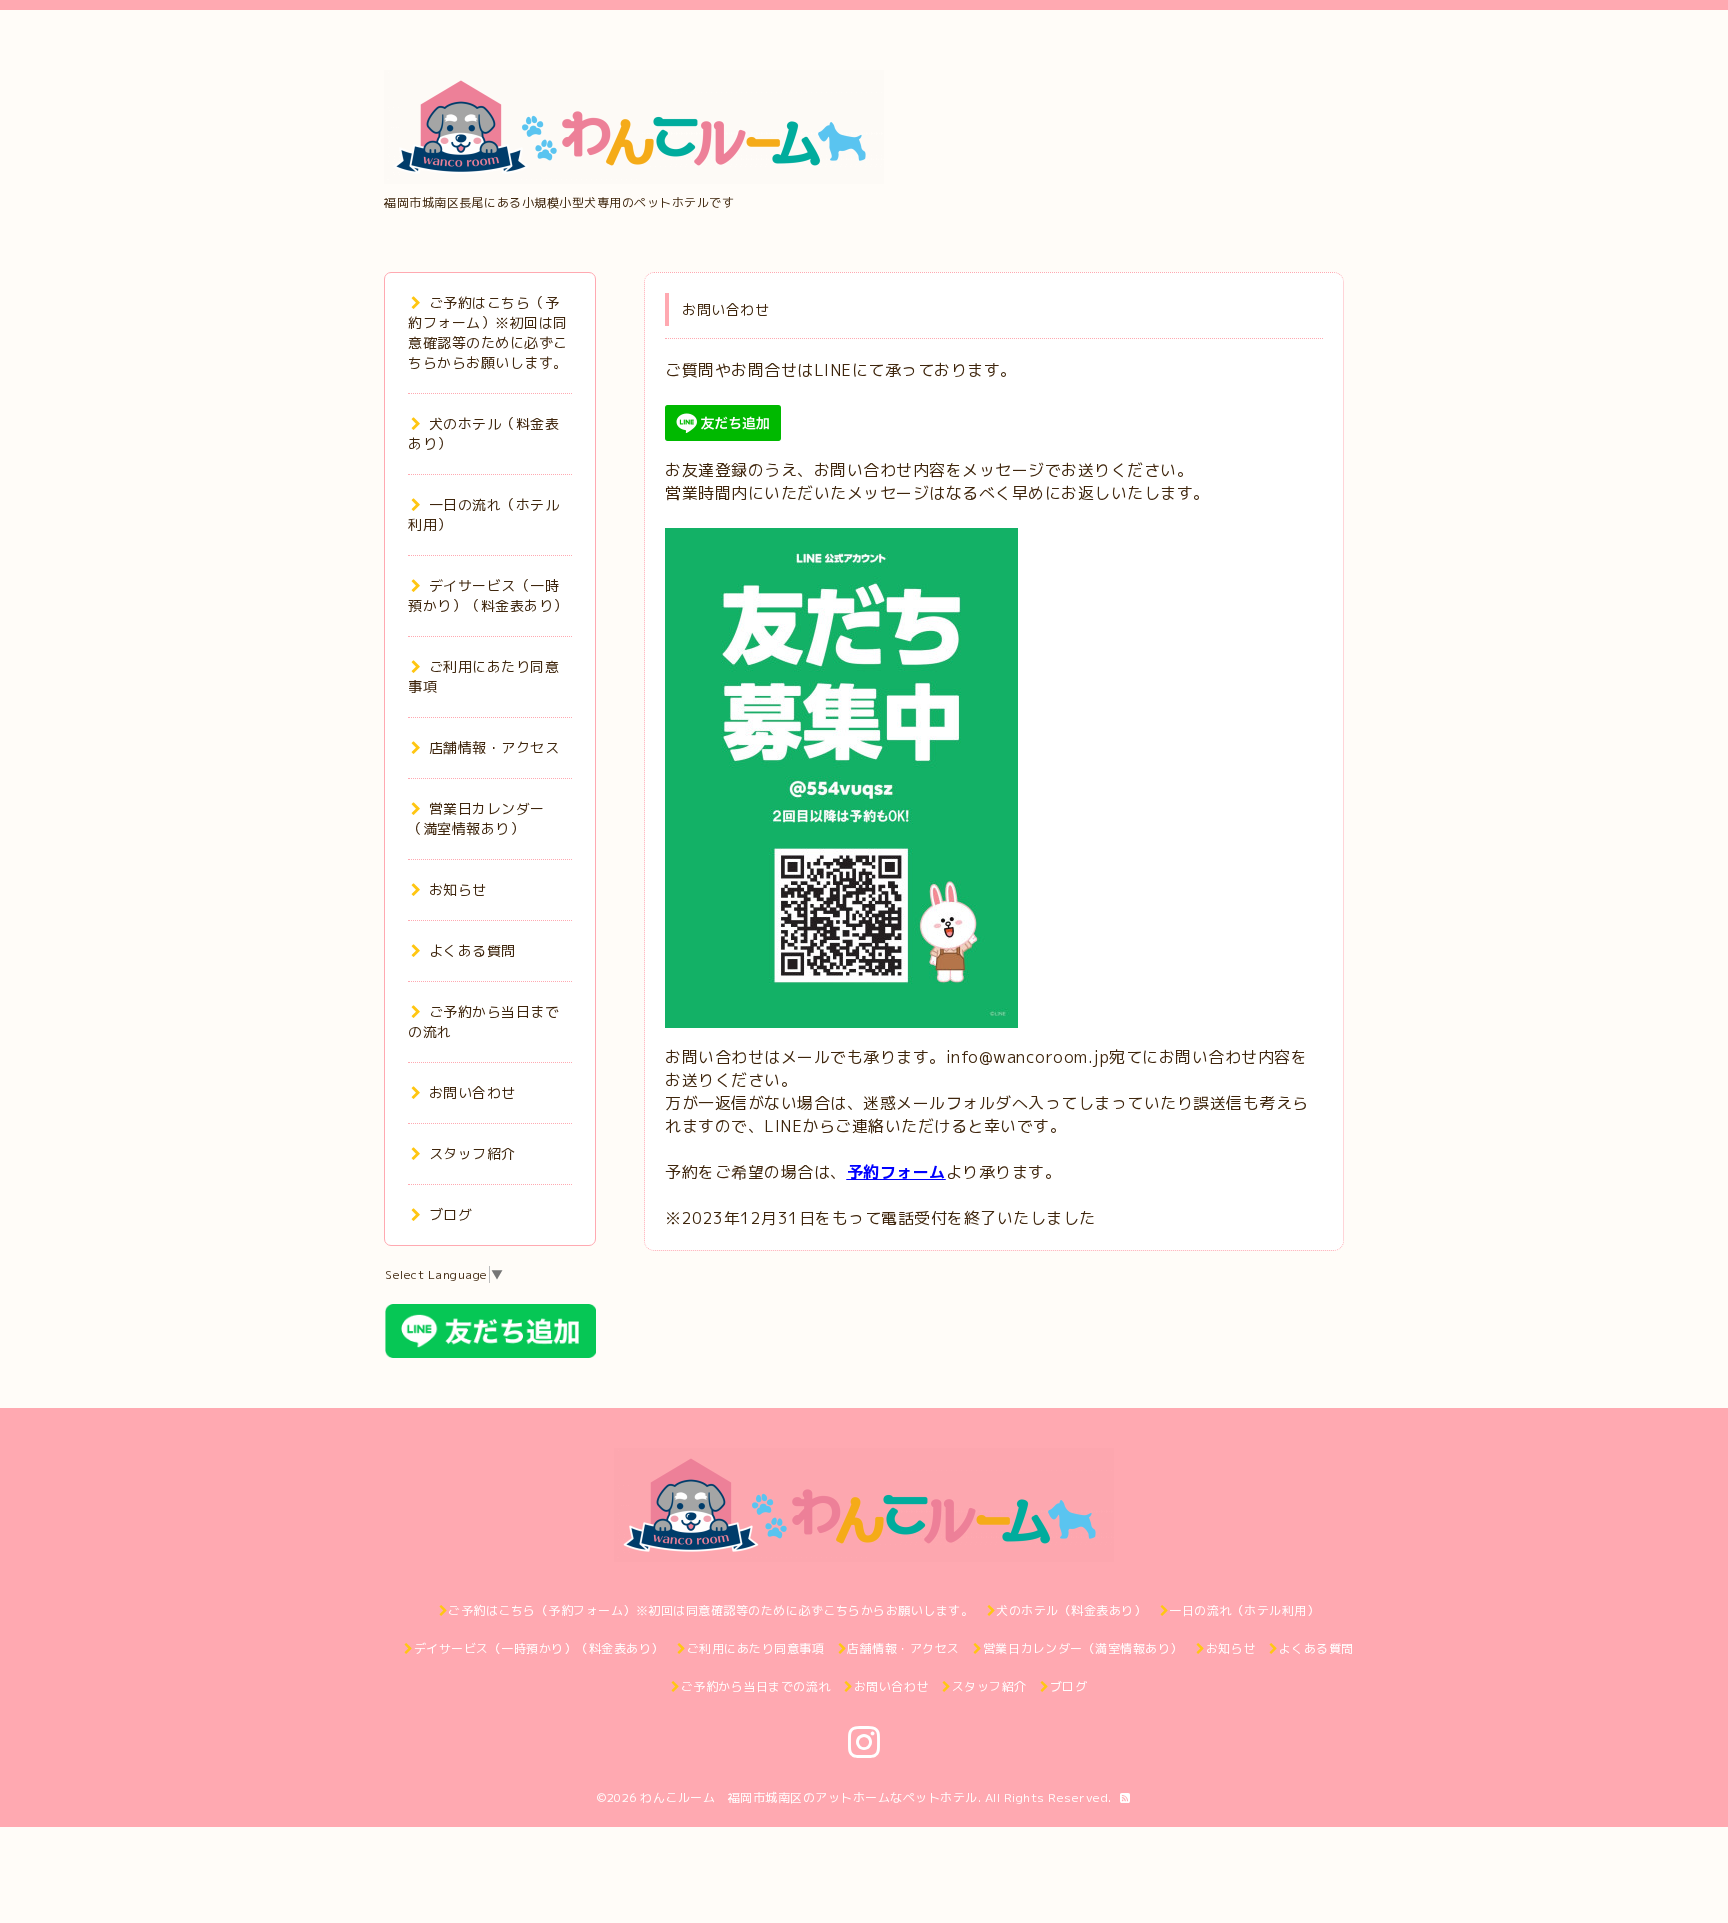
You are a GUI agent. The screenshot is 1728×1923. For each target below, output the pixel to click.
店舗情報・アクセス (494, 747)
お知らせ (458, 889)
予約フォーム (896, 1172)
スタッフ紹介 (472, 1153)
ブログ (450, 1214)
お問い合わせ (472, 1092)
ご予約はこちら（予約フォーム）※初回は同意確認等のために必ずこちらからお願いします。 (488, 332)
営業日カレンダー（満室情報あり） (476, 818)
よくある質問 (472, 950)
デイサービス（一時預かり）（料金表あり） (488, 595)
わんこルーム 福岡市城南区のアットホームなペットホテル (809, 1797)
